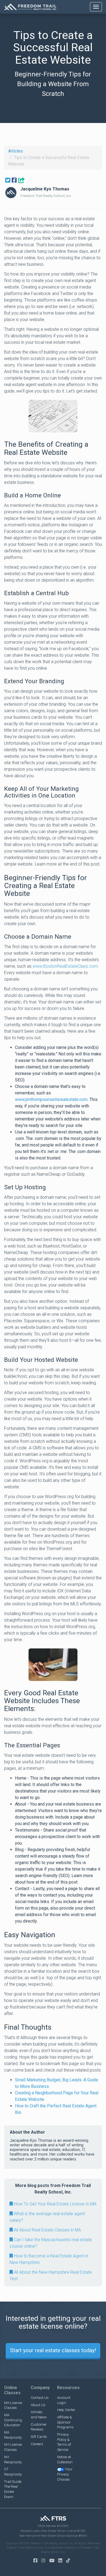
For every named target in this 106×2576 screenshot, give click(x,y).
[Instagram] (45, 2561)
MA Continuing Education (13, 2420)
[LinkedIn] (62, 2561)
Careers (37, 2444)
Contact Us (40, 2398)
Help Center (66, 2410)
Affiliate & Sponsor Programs (65, 2422)
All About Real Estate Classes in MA (47, 2230)
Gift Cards (39, 2437)
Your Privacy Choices (65, 2474)
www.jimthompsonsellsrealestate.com (51, 1099)
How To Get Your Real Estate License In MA (55, 2204)
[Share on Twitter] (8, 180)
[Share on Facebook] (14, 180)
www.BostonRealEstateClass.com (65, 966)
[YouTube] (53, 2561)
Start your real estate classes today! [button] (53, 2350)
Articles (15, 151)
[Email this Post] (21, 180)
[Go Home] (30, 7)
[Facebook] (37, 2561)
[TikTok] (69, 2561)
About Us (38, 2405)
